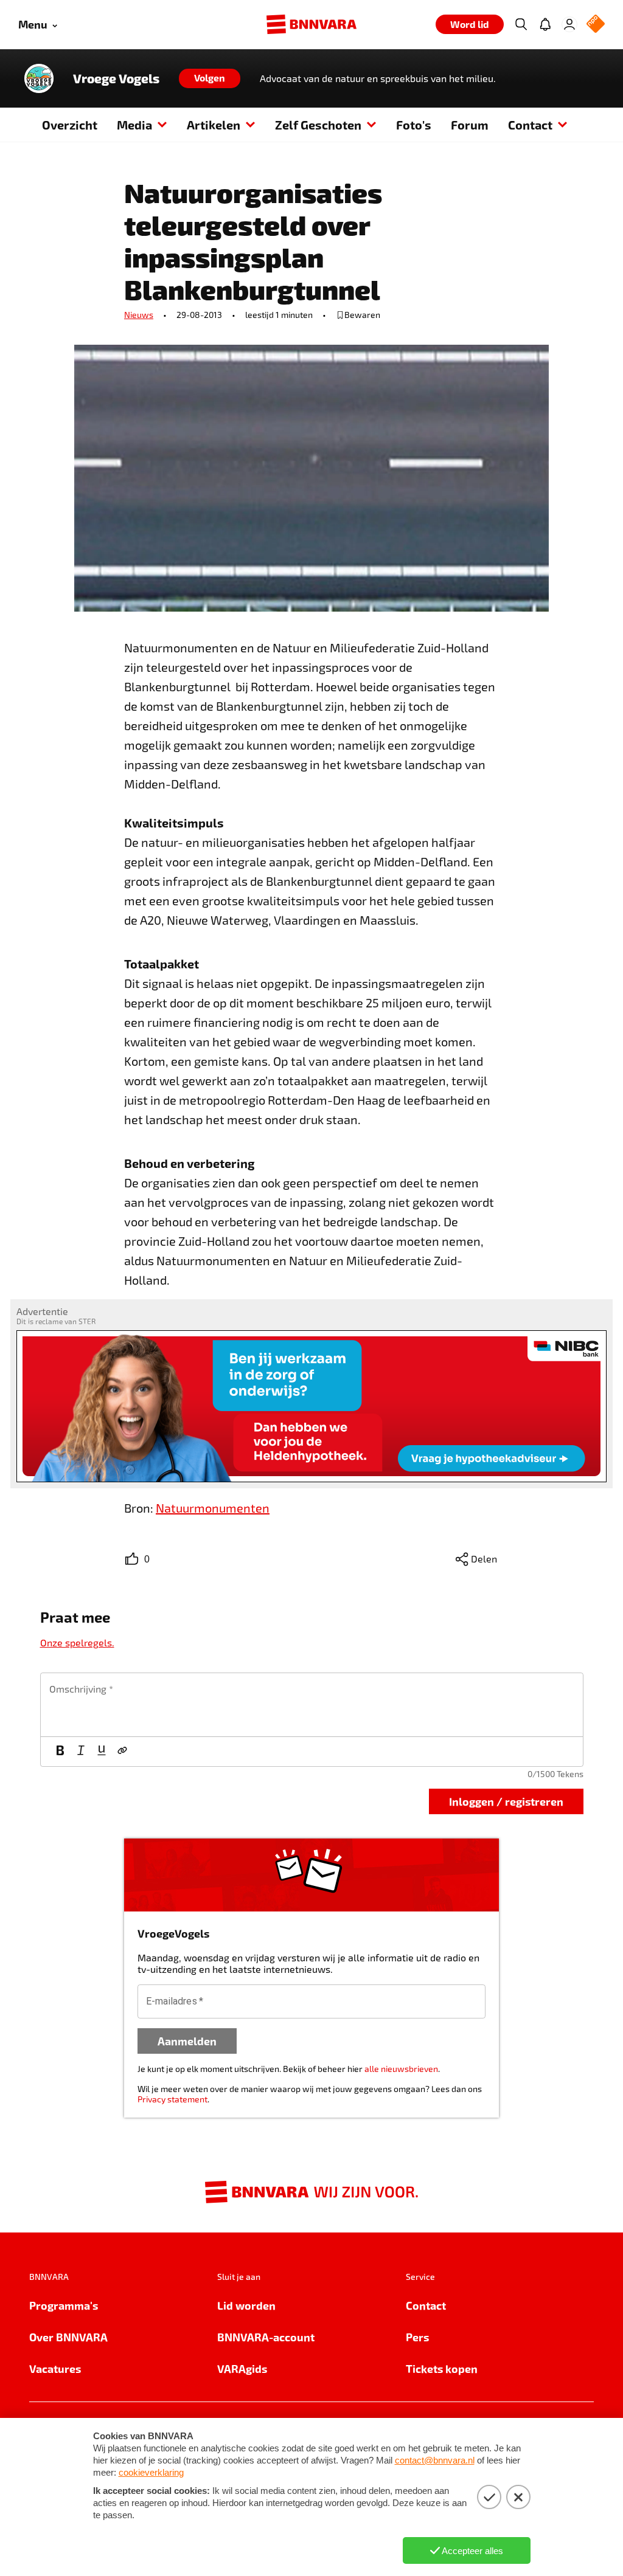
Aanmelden (187, 2041)
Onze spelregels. (77, 1642)
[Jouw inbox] (545, 24)
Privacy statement (172, 2099)
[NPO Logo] (596, 25)
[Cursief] (81, 1752)
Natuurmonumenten (213, 1508)
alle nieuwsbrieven (401, 2069)
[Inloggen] (569, 24)
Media (134, 125)
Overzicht (70, 125)
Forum (470, 125)
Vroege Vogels (116, 78)
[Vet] (60, 1752)
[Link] (122, 1752)
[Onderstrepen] (102, 1752)
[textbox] (312, 1705)
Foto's (414, 125)
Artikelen (214, 125)
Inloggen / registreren (506, 1801)
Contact (530, 125)
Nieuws (139, 315)
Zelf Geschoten (318, 125)
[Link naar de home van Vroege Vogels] (39, 78)
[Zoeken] (521, 24)
